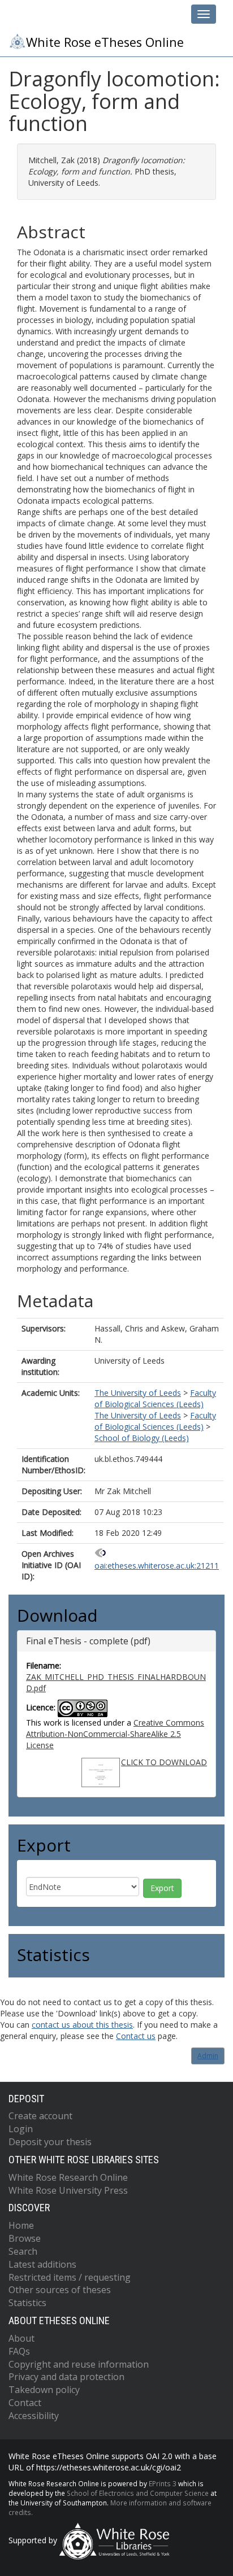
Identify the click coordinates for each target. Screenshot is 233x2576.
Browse (25, 2238)
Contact (25, 2403)
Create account (40, 2116)
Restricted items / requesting (70, 2277)
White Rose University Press (68, 2190)
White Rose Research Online (68, 2177)
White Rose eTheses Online (105, 42)
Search (23, 2251)
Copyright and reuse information (79, 2364)
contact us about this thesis (82, 2025)
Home (21, 2225)
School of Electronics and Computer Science (138, 2493)
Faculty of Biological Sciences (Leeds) (155, 1398)
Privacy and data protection (66, 2377)
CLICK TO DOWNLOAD (164, 1762)
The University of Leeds (138, 1393)
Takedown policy (44, 2390)
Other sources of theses (60, 2290)
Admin (208, 2056)
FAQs (19, 2351)
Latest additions (42, 2264)
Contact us (136, 2036)
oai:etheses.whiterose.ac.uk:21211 (157, 1566)
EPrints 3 (163, 2483)
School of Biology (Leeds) (142, 1438)
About (21, 2338)
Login (21, 2129)
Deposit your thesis (50, 2142)
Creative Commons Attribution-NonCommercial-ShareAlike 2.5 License (115, 1734)
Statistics (27, 2303)
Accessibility (34, 2416)
